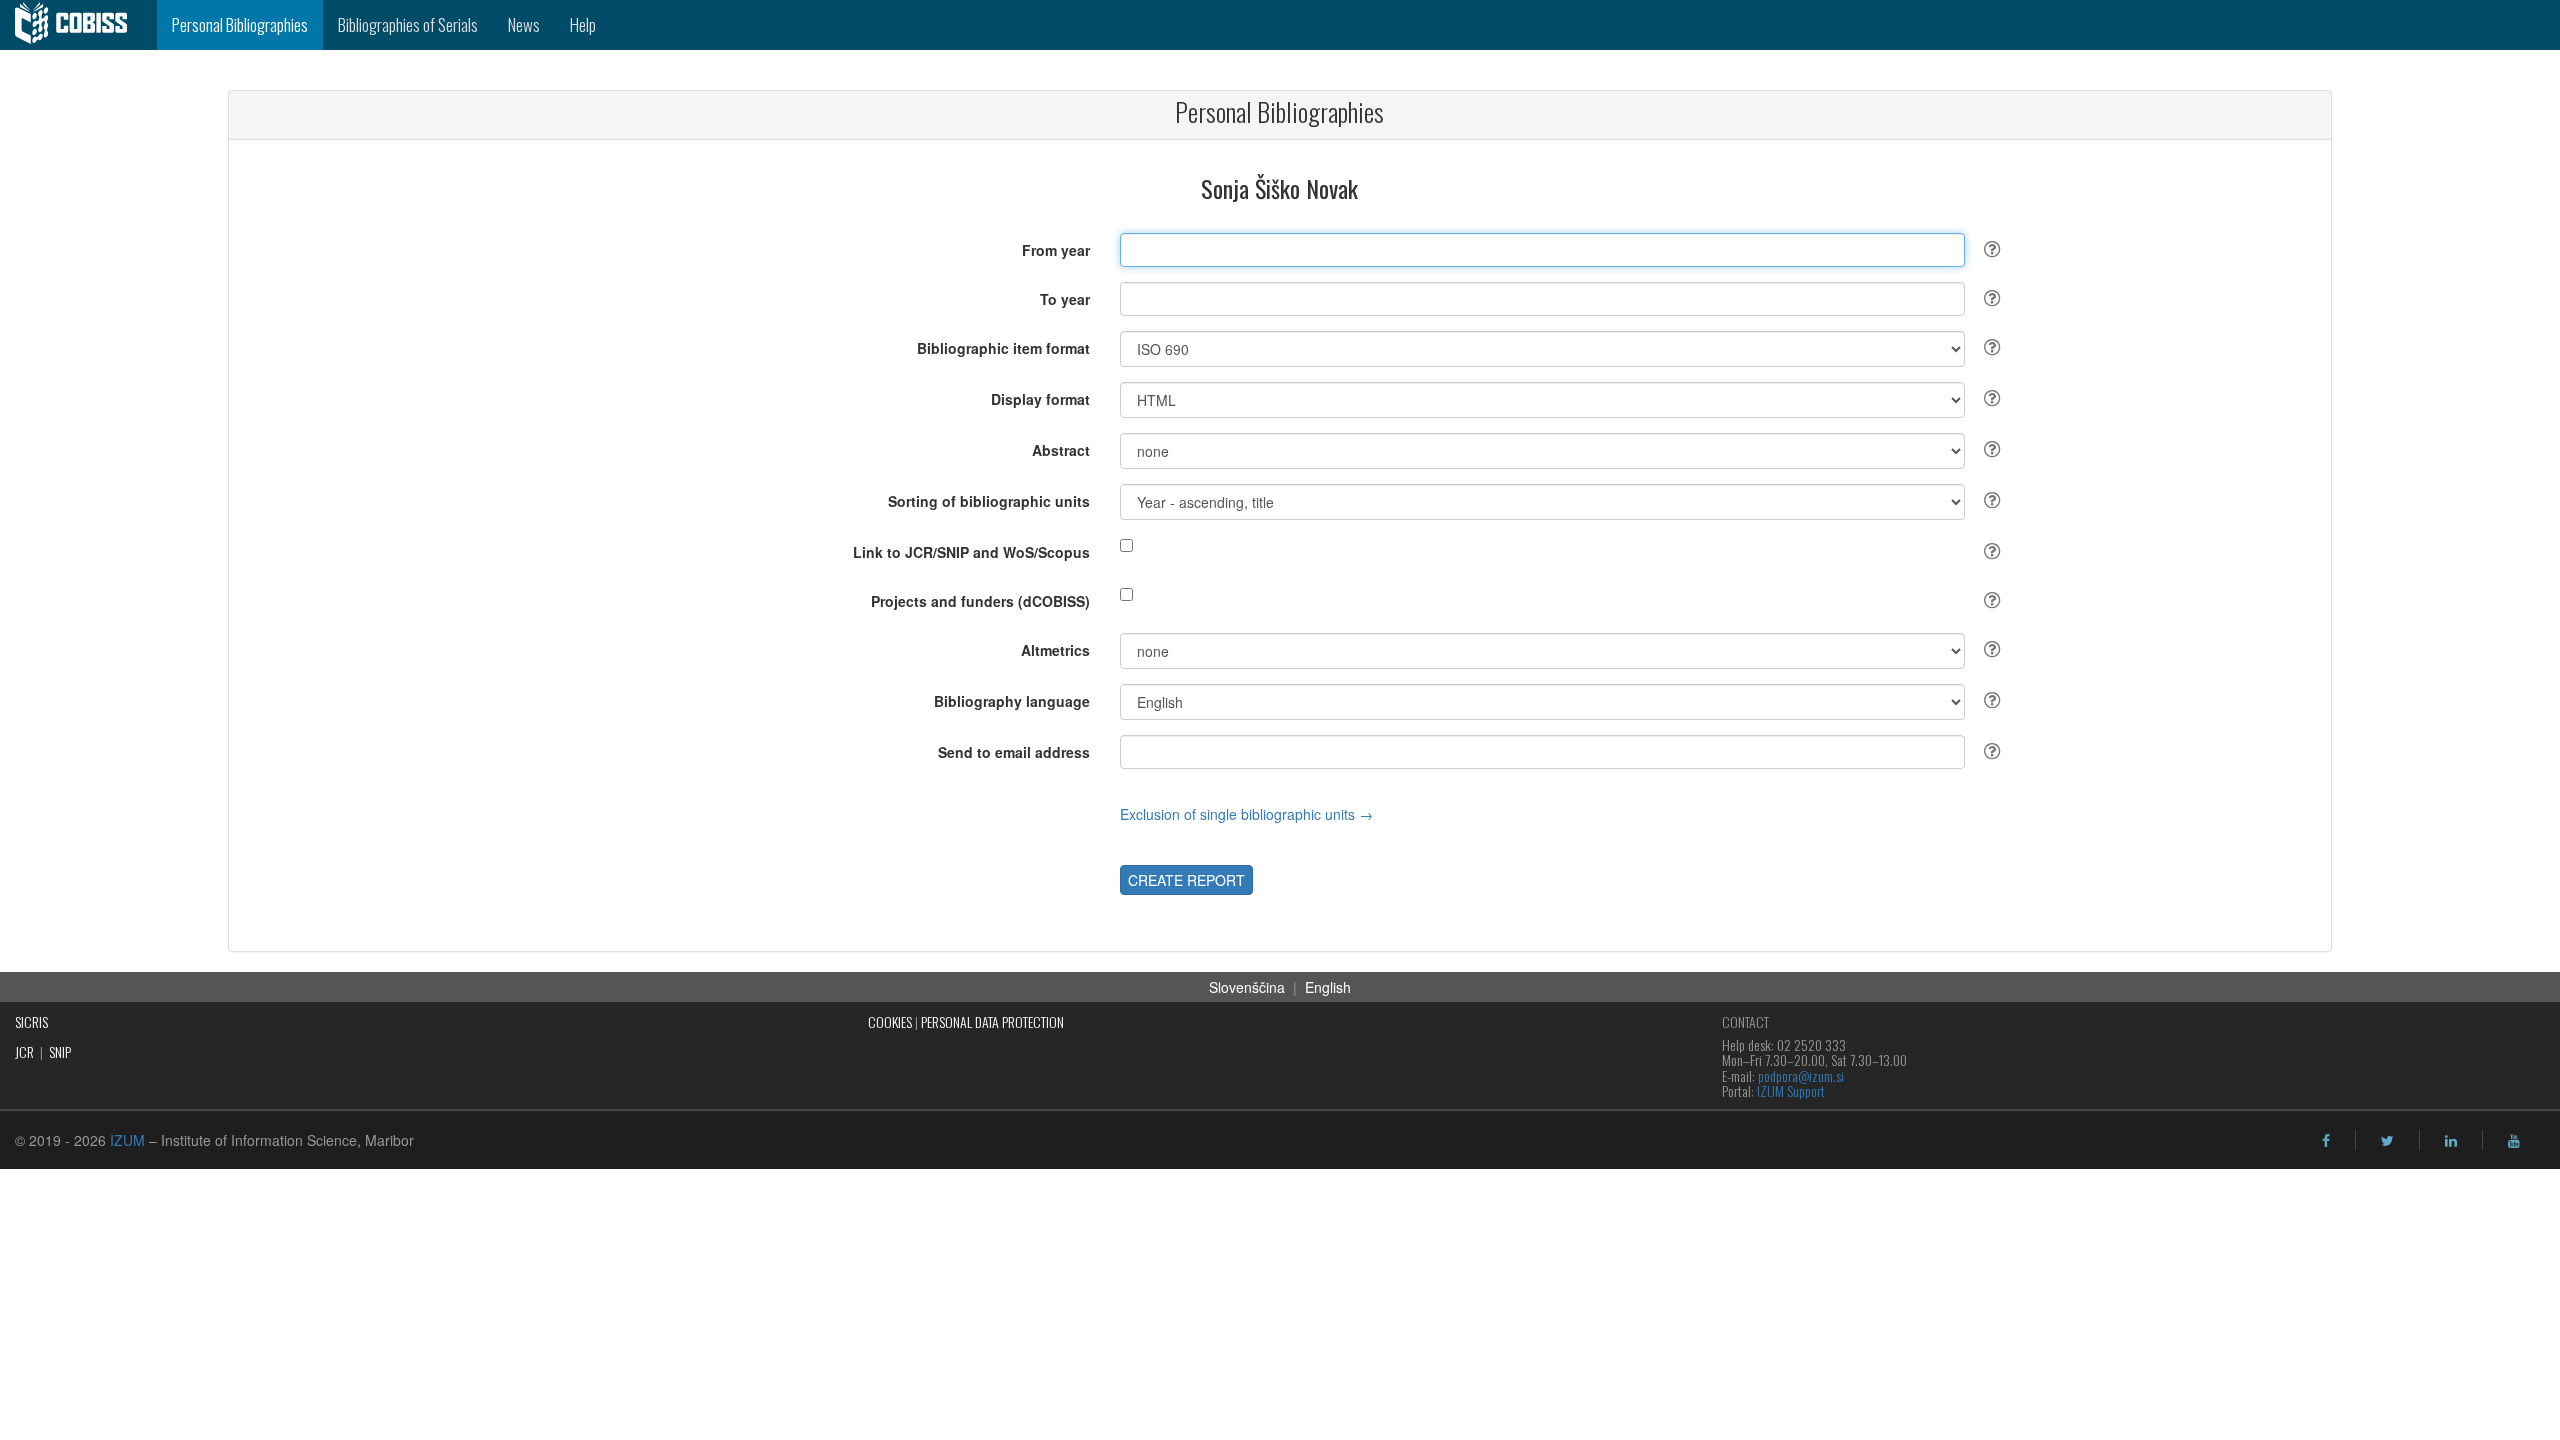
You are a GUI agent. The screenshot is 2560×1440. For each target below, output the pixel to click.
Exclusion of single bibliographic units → (1246, 814)
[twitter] (2387, 1141)
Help (583, 24)
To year (1065, 299)
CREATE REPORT (1186, 880)
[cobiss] (78, 25)
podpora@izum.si (1801, 1075)
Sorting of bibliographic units (989, 501)
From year (1056, 250)
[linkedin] (2451, 1141)
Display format (1040, 399)
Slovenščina (1247, 987)
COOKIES (890, 1021)
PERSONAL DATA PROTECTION (992, 1021)
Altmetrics (1055, 650)
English (1328, 987)
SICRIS (31, 1021)
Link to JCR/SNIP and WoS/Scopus (971, 552)
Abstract (1061, 450)
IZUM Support (1791, 1090)
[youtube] (2514, 1141)
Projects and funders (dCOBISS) (980, 601)
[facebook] (2326, 1141)
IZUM (127, 1140)
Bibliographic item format (1003, 348)
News (524, 24)
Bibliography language (1012, 701)
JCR (24, 1051)
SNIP (60, 1051)
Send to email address (1014, 752)
